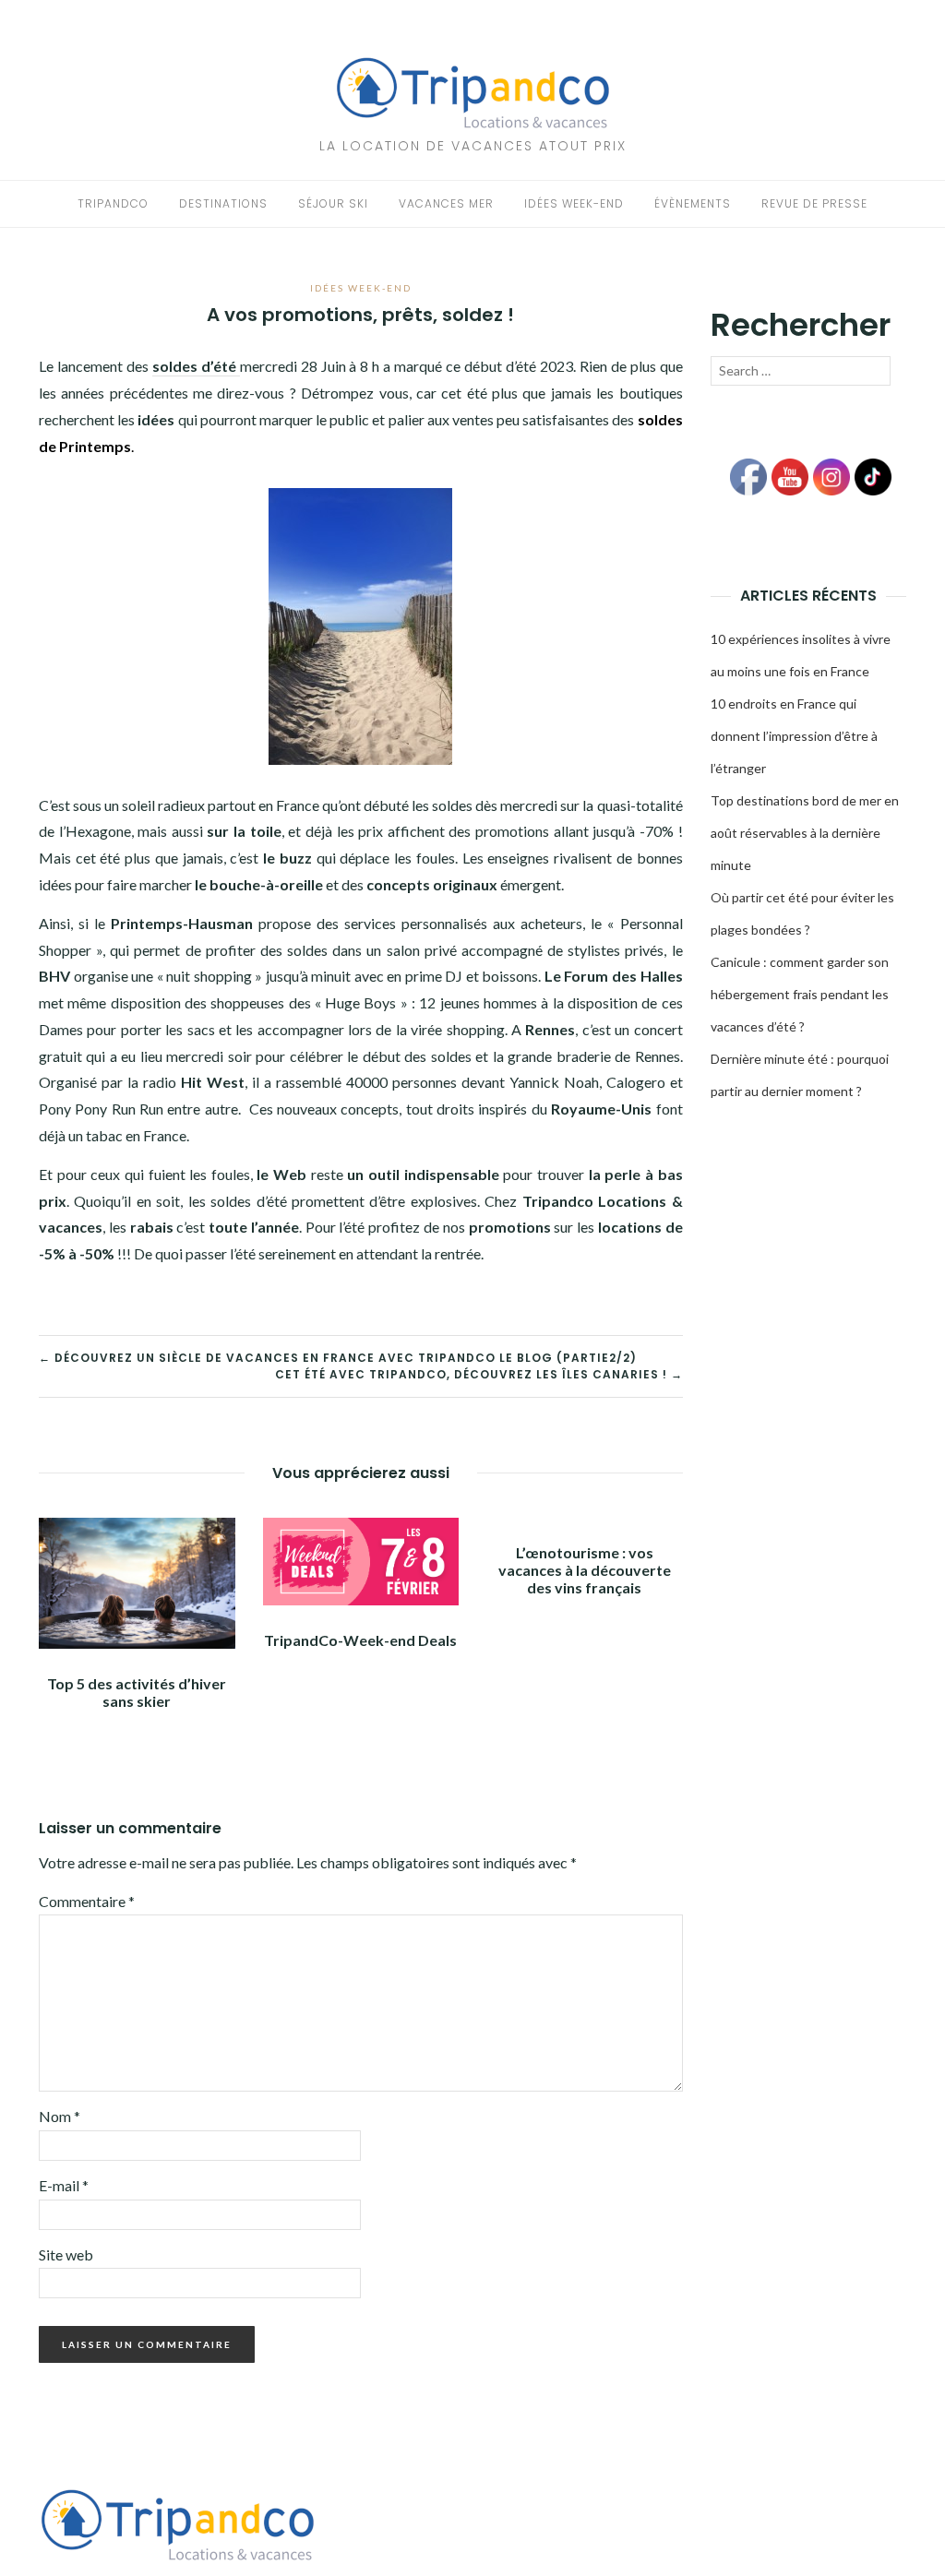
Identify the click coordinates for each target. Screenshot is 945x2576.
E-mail (64, 2185)
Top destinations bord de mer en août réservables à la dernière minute (805, 833)
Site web (66, 2254)
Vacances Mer (446, 203)
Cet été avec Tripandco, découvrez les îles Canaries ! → (479, 1374)
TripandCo (113, 203)
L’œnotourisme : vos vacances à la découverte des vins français (585, 1570)
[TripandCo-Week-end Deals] (361, 1560)
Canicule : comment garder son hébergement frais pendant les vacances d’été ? (800, 994)
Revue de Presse (814, 203)
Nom (60, 2116)
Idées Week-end (574, 203)
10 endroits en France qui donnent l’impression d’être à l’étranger (794, 736)
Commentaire (87, 1901)
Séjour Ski (333, 203)
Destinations (223, 203)
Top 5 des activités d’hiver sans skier (137, 1692)
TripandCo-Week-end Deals (360, 1640)
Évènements (693, 203)
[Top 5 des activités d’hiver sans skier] (137, 1581)
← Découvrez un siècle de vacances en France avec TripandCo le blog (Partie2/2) (338, 1358)
